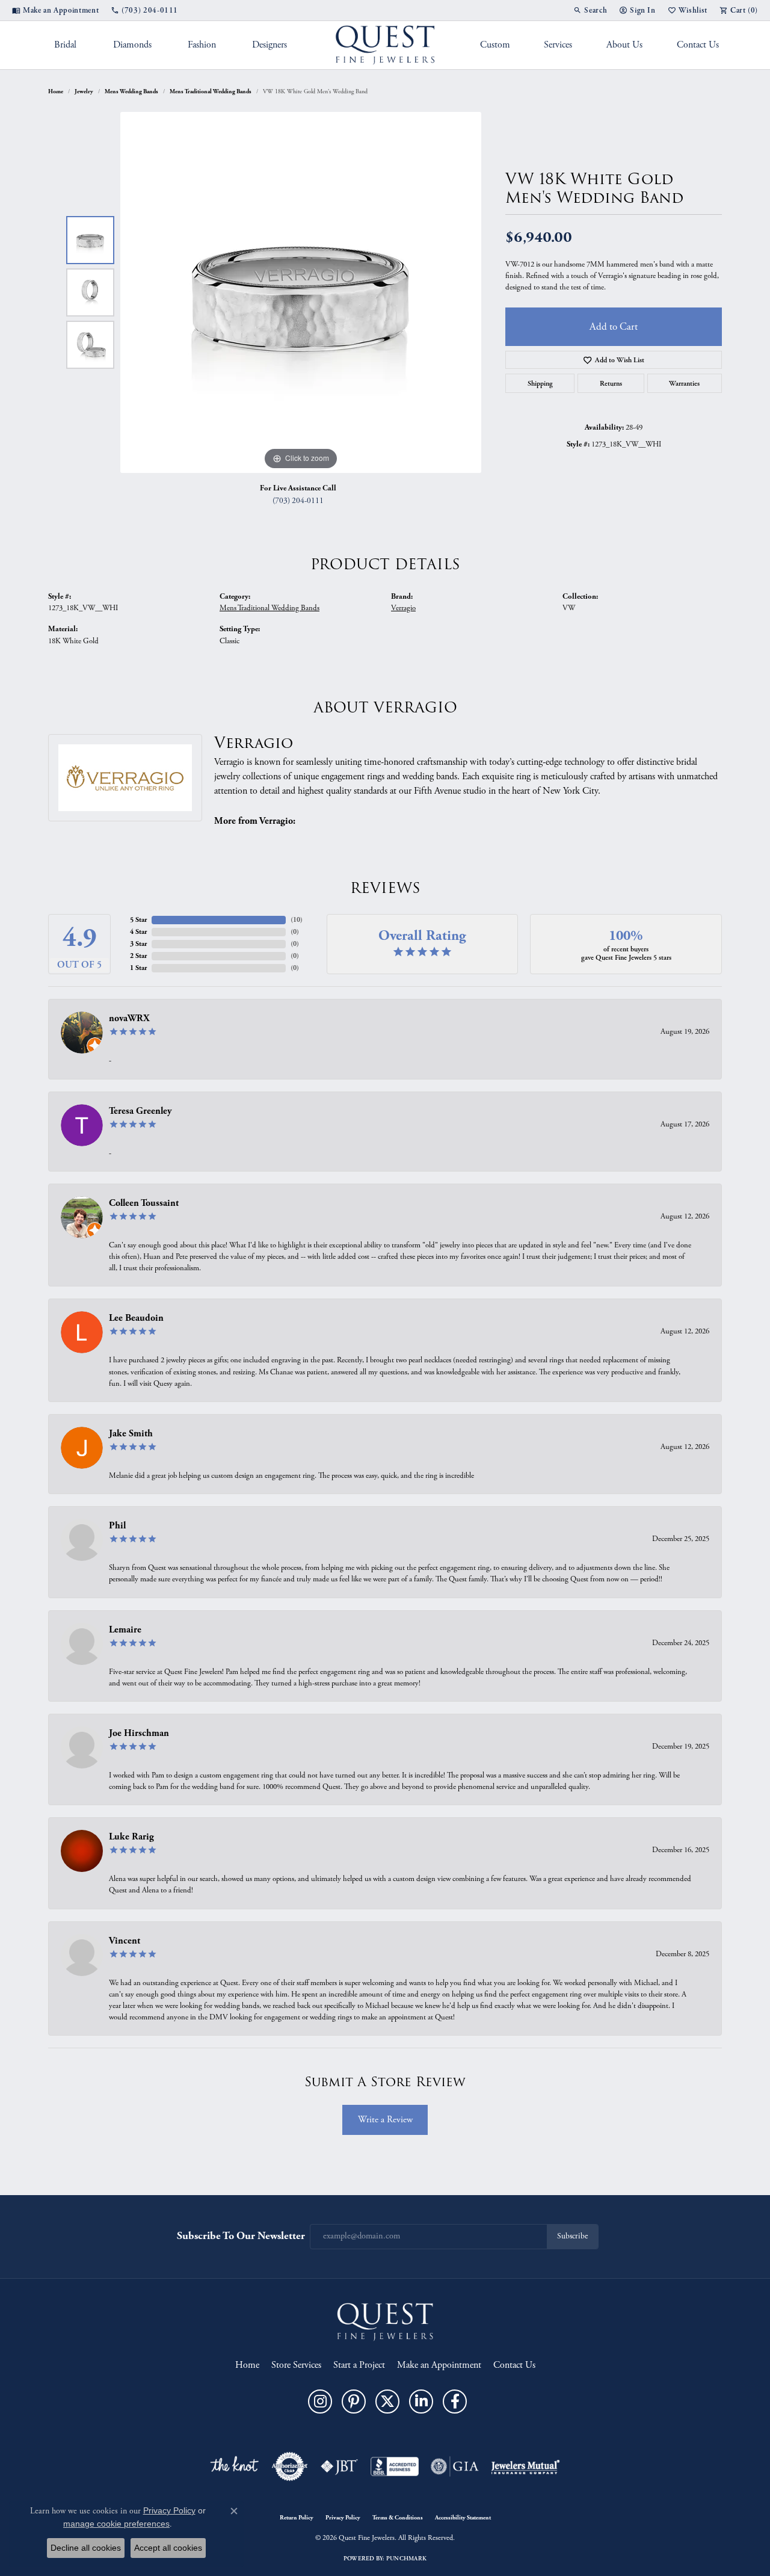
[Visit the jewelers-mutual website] (525, 2466)
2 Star (138, 956)
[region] (301, 292)
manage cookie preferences (116, 2524)
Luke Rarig (131, 1837)
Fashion (202, 45)
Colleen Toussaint (144, 1203)
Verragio (403, 608)
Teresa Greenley (140, 1111)
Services (558, 45)
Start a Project (359, 2365)
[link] (55, 10)
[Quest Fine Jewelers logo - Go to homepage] (385, 45)
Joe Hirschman (139, 1733)
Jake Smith (131, 1434)
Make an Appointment (439, 2365)
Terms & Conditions (398, 2518)
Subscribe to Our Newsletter (241, 2236)
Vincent (125, 1941)
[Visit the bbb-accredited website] (395, 2466)
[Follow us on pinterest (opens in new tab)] (354, 2401)
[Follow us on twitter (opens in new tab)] (387, 2401)
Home (56, 91)
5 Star (138, 920)
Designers (269, 45)
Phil (117, 1526)
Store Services (296, 2365)
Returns (611, 383)
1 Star (138, 968)
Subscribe (572, 2236)
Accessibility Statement (463, 2518)
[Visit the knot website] (234, 2466)
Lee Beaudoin (136, 1318)
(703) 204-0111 (298, 501)
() (297, 920)
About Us (624, 45)
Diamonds (132, 45)
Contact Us (698, 45)
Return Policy (297, 2518)
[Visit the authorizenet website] (290, 2466)
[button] (590, 10)
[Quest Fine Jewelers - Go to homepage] (385, 2321)
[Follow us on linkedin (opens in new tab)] (421, 2401)
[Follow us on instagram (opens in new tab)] (320, 2401)
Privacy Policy (343, 2518)
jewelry (84, 91)
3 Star (138, 944)
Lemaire (125, 1630)
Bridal (65, 45)
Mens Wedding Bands (131, 91)
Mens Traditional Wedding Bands (211, 91)
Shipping (540, 383)
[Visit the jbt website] (339, 2466)
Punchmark (406, 2559)
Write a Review (385, 2120)
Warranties (684, 383)
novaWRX (129, 1018)
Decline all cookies (86, 2548)
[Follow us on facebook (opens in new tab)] (455, 2401)
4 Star (138, 932)
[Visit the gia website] (455, 2466)
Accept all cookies (168, 2548)
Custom (495, 45)
